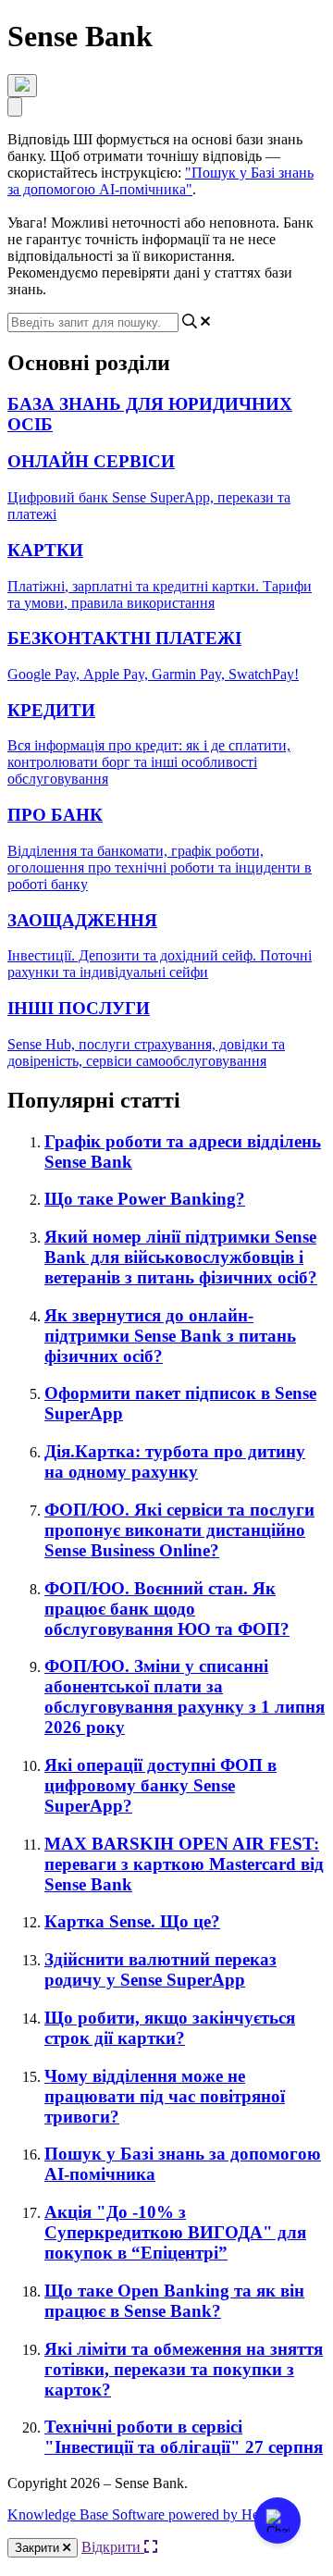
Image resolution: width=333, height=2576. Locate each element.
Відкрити (113, 2547)
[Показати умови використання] (22, 86)
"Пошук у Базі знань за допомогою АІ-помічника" (160, 181)
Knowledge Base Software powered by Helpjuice (153, 2514)
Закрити (39, 2548)
